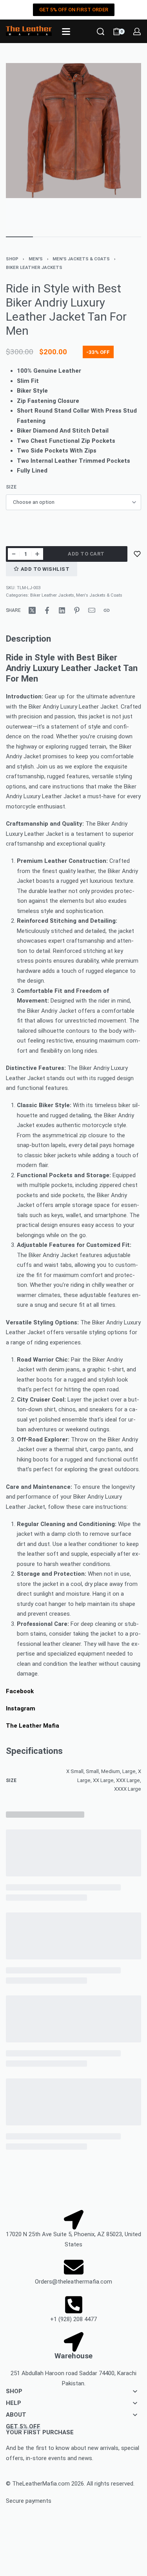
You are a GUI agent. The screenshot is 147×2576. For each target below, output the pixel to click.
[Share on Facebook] (47, 610)
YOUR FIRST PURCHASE (40, 2429)
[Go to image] (19, 237)
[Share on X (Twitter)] (32, 610)
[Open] (66, 32)
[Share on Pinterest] (77, 610)
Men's (36, 259)
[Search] (101, 32)
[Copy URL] (107, 610)
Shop (12, 259)
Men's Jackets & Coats (81, 259)
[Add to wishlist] (137, 554)
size (11, 487)
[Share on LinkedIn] (62, 610)
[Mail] (92, 610)
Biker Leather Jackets (34, 268)
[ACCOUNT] (137, 32)
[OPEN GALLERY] (73, 146)
